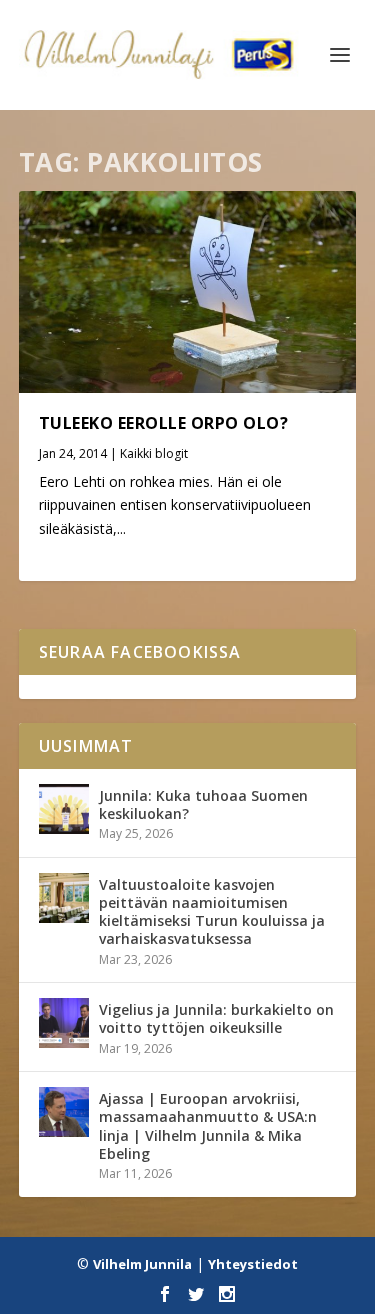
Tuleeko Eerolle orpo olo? (164, 423)
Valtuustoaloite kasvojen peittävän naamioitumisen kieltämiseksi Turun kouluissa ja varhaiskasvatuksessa (212, 912)
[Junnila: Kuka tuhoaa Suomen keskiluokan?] (64, 809)
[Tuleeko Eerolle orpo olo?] (188, 292)
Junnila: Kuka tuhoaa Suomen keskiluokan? (203, 804)
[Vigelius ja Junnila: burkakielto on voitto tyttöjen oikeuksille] (64, 1023)
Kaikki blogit (154, 453)
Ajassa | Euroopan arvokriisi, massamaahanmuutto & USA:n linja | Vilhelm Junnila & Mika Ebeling (208, 1126)
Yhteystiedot (253, 1264)
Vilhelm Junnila (142, 1264)
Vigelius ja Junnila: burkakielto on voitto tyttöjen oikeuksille (216, 1018)
